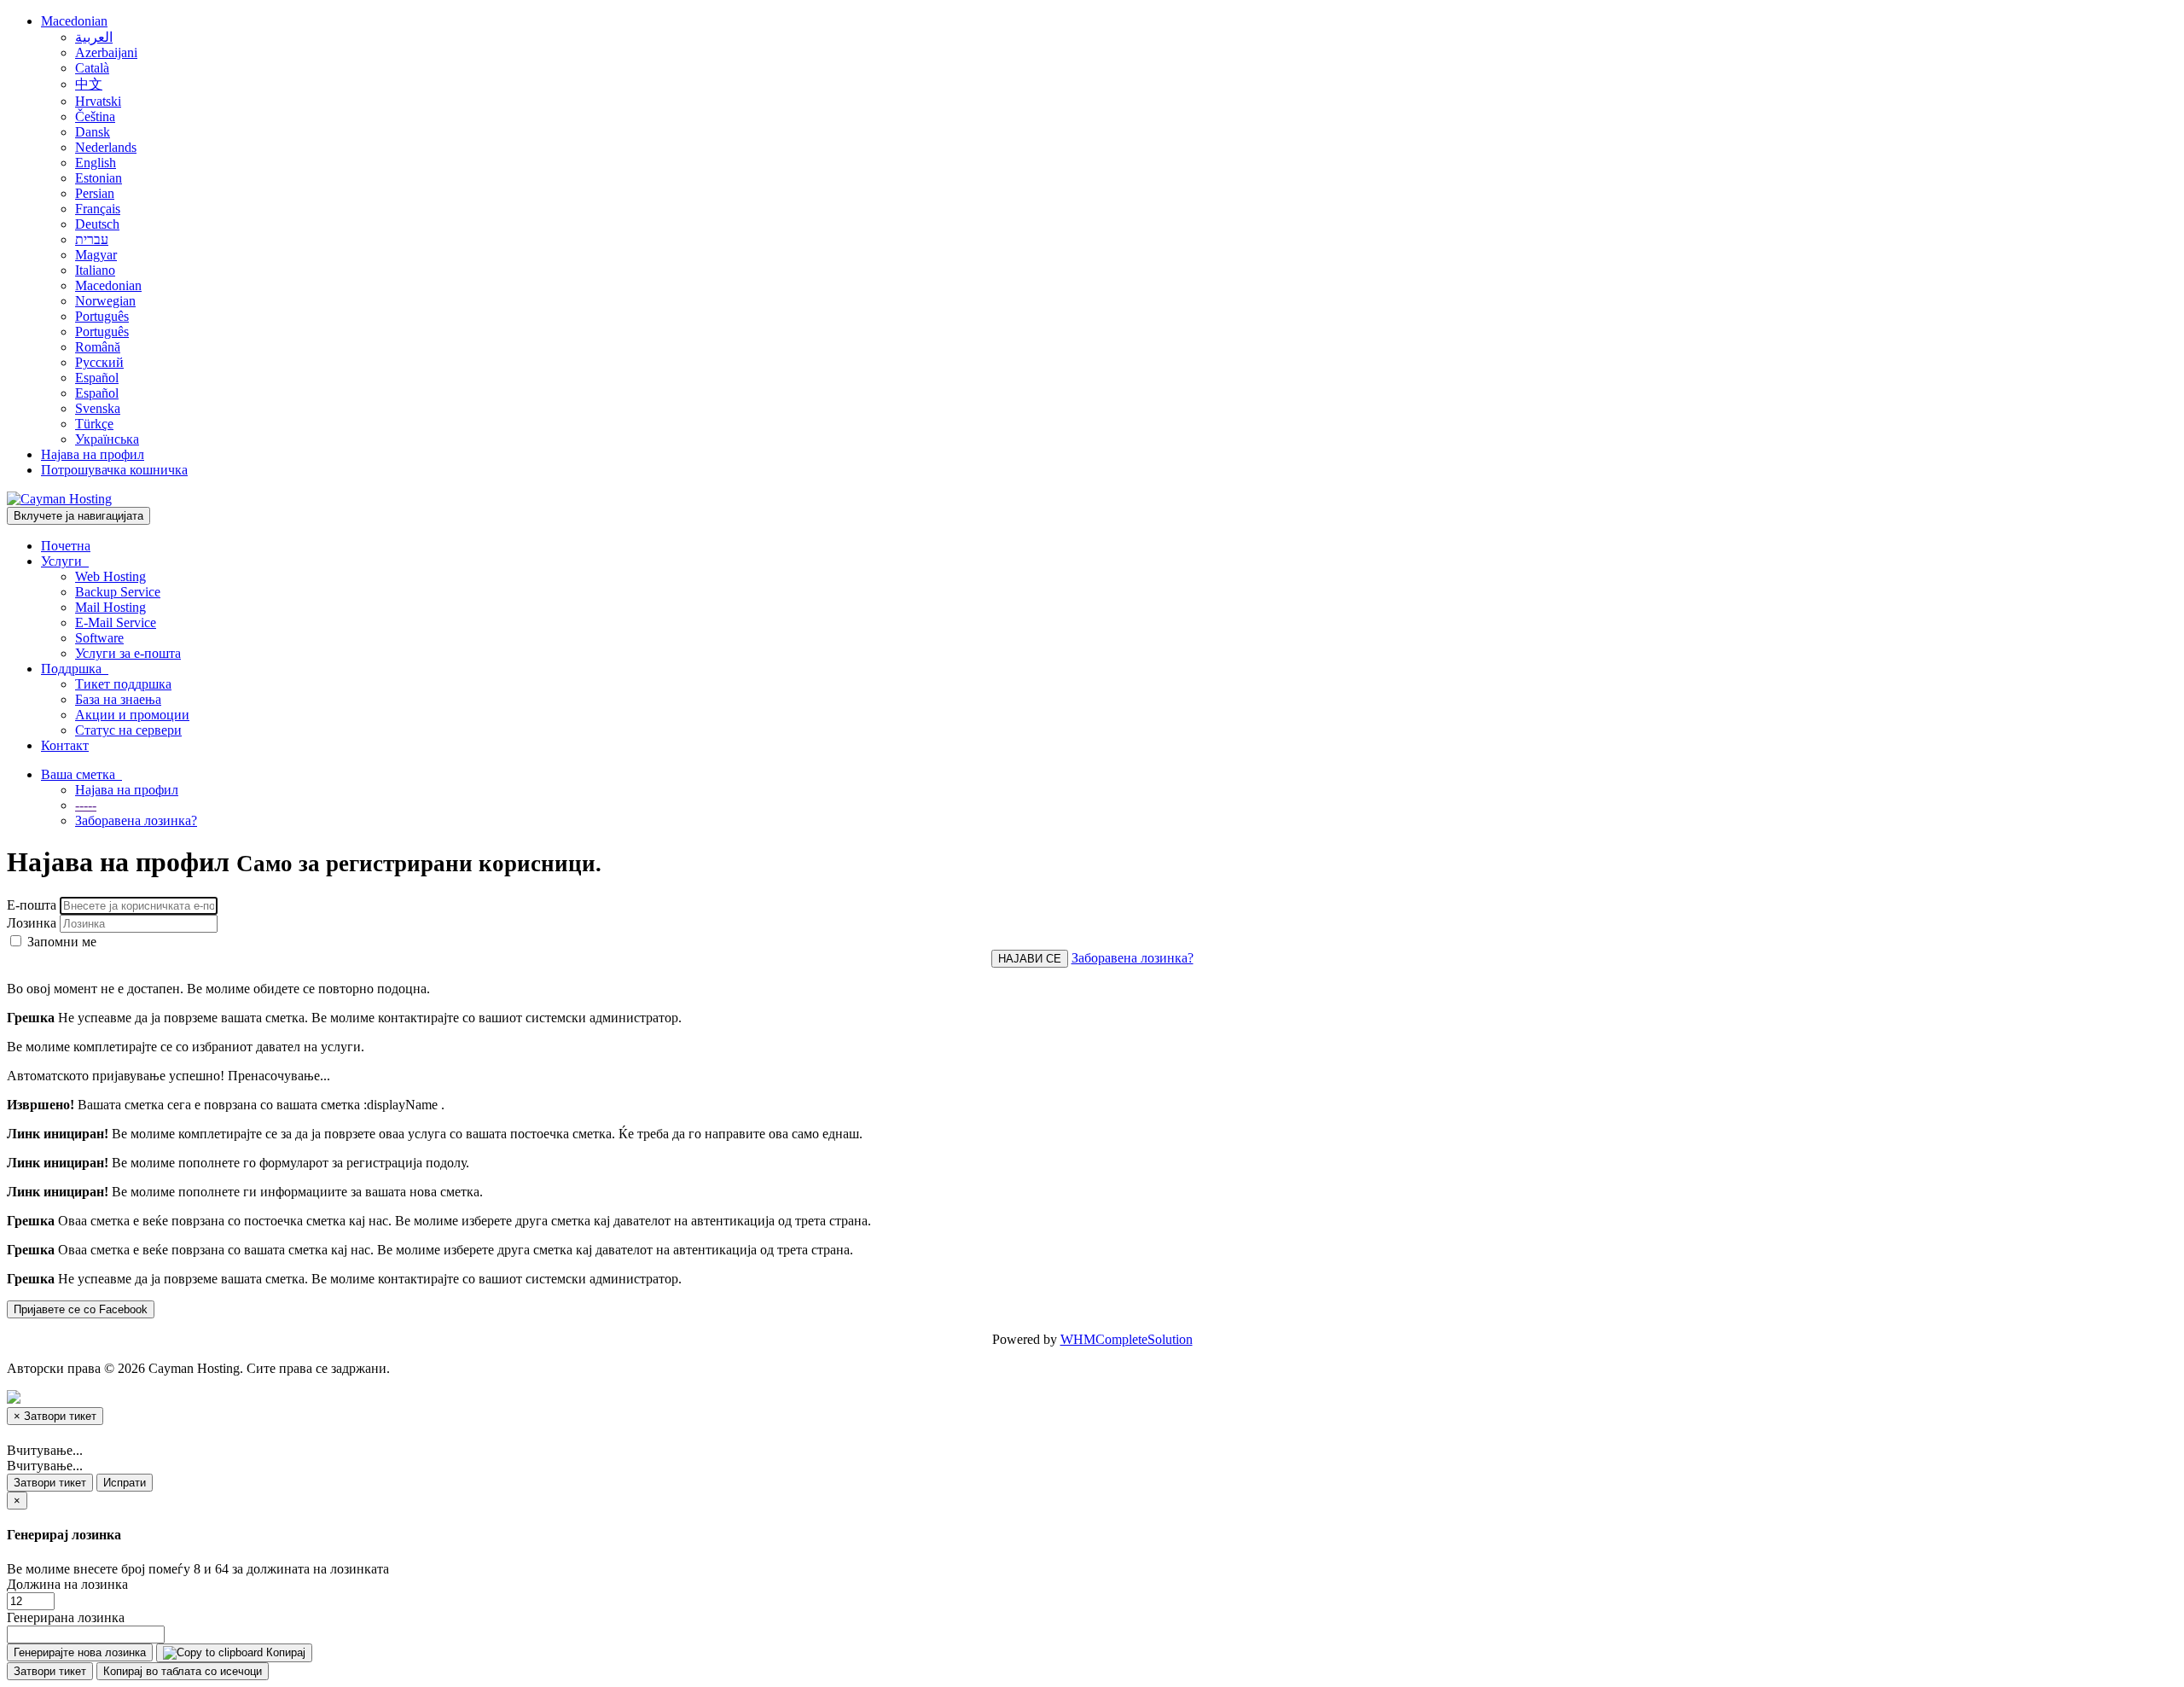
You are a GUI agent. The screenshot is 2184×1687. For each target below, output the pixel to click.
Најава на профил (93, 454)
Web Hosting (110, 576)
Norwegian (105, 301)
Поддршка (75, 669)
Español (97, 378)
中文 (89, 84)
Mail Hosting (110, 607)
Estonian (99, 178)
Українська (107, 439)
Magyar (96, 255)
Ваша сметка (81, 774)
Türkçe (94, 424)
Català (92, 68)
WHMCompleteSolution (1127, 1339)
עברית (92, 239)
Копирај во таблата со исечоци (183, 1671)
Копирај (284, 1652)
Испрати (125, 1483)
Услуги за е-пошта (128, 653)
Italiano (95, 270)
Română (98, 347)
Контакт (65, 745)
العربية (94, 37)
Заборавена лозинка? (136, 820)
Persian (95, 193)
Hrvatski (98, 101)
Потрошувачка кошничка (114, 470)
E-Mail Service (116, 622)
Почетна (66, 546)
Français (98, 209)
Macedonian (74, 21)
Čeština (95, 116)
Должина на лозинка (67, 1584)
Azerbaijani (106, 52)
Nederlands (106, 147)
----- (86, 805)
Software (99, 638)
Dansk (93, 132)
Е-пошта (32, 905)
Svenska (98, 408)
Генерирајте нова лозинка (80, 1652)
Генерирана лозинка (66, 1617)
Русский (99, 362)
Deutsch (97, 224)
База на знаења (118, 699)
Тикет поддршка (123, 684)
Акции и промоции (132, 715)
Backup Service (118, 592)
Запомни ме (60, 942)
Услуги (65, 561)
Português (102, 316)
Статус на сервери (128, 730)
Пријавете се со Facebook (81, 1309)
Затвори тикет (50, 1483)
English (96, 163)
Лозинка (32, 923)
